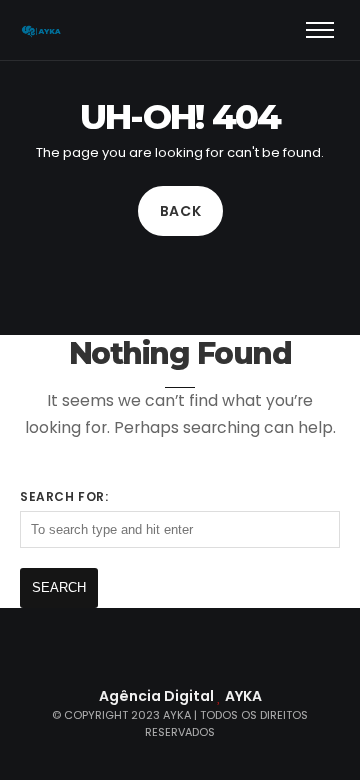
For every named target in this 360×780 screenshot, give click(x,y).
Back (180, 211)
